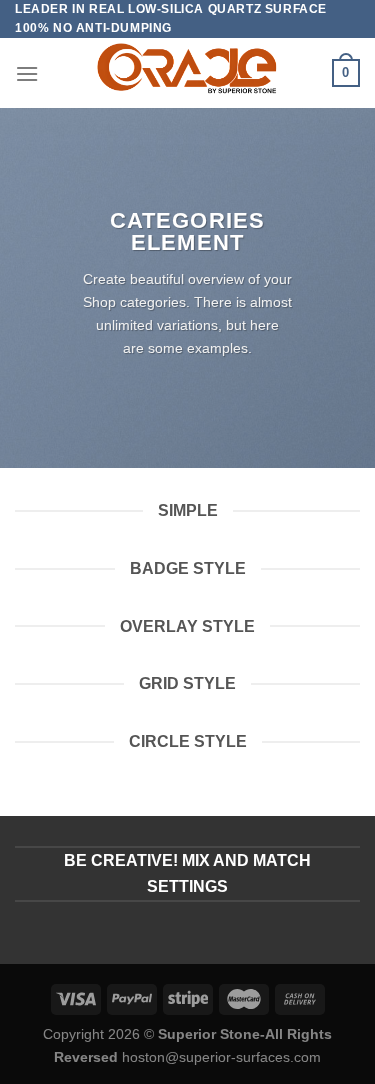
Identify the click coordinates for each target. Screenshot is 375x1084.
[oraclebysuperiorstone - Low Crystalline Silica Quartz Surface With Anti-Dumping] (187, 73)
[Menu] (27, 73)
